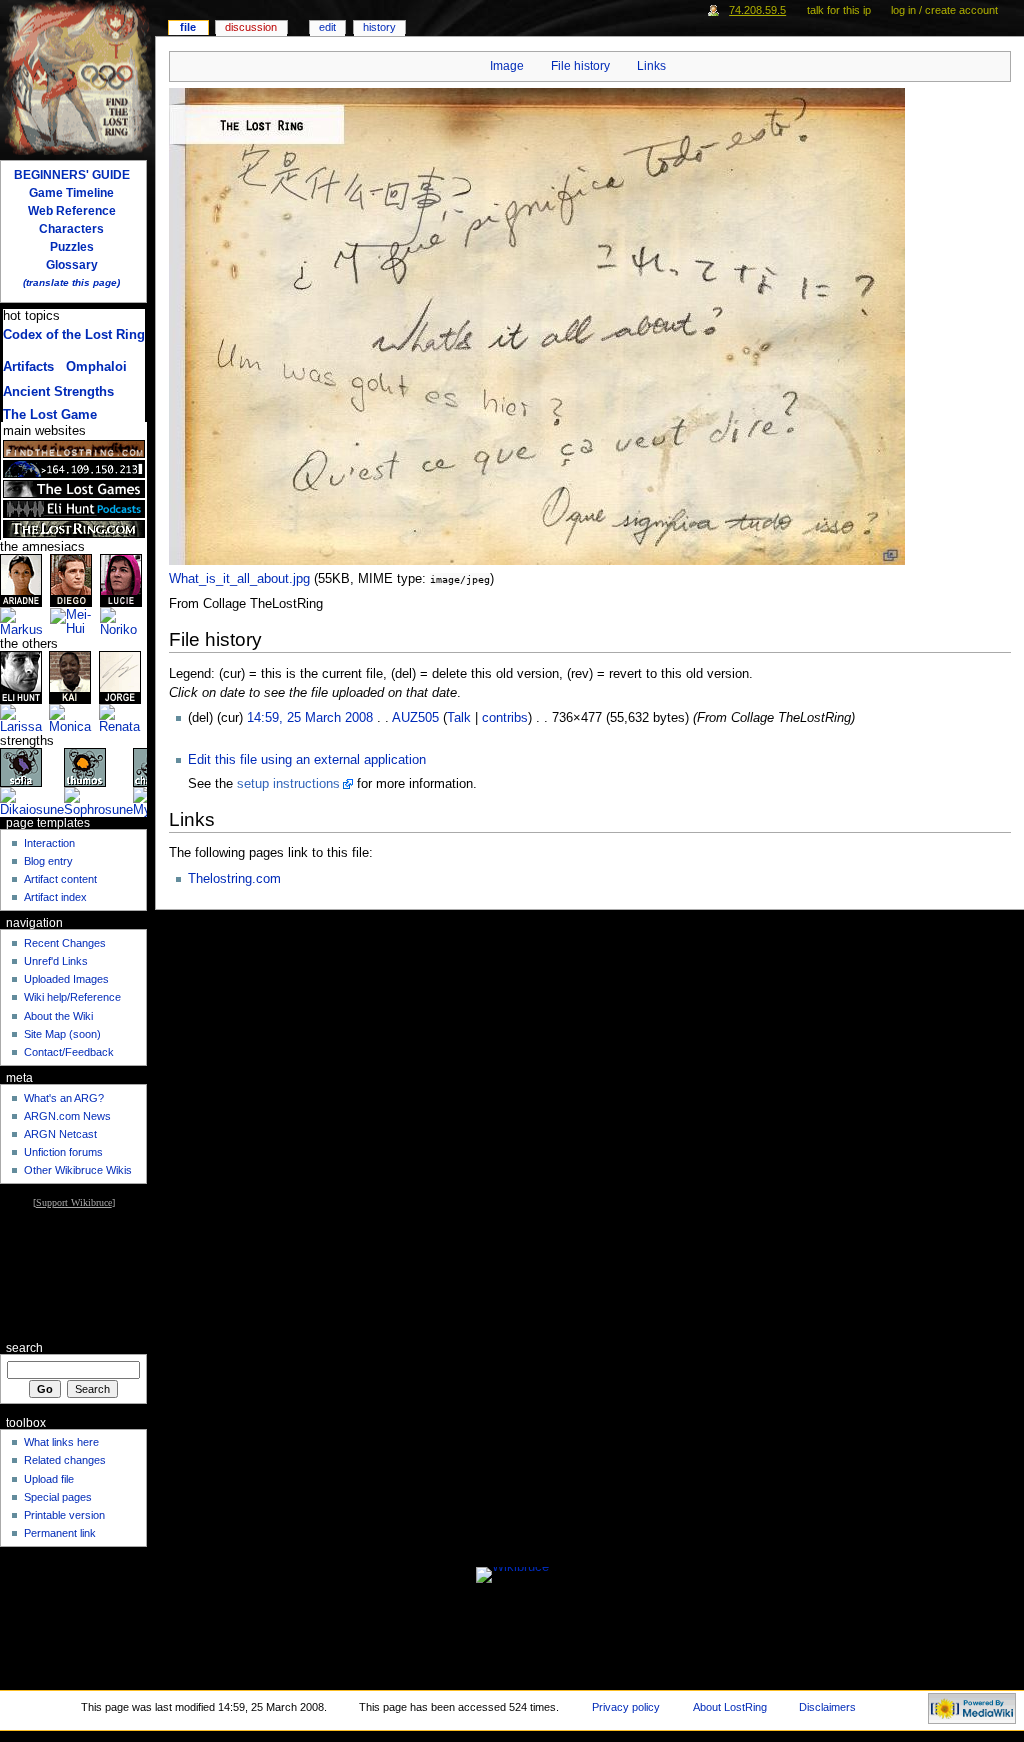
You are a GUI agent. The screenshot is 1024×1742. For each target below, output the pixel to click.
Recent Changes (65, 943)
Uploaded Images (66, 979)
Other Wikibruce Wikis (78, 1170)
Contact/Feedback (69, 1052)
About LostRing (730, 1707)
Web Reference (72, 211)
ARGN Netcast (60, 1134)
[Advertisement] (73, 1273)
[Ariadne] (21, 580)
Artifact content (60, 879)
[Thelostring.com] (74, 529)
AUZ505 (415, 718)
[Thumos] (85, 767)
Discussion (251, 27)
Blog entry (48, 861)
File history (580, 66)
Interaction (49, 843)
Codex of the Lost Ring (74, 335)
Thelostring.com (234, 879)
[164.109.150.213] (74, 469)
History (379, 27)
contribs (505, 718)
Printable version (64, 1515)
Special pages (58, 1497)
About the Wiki (58, 1016)
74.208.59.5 (757, 10)
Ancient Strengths (58, 392)
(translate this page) (71, 282)
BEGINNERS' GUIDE (72, 175)
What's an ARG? (64, 1098)
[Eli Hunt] (21, 677)
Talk (459, 718)
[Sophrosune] (98, 802)
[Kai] (70, 677)
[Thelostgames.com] (74, 489)
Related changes (65, 1460)
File (188, 27)
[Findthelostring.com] (74, 449)
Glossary (72, 265)
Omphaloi (96, 367)
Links (651, 66)
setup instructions (288, 784)
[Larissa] (24, 719)
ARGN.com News (67, 1116)
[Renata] (123, 719)
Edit (327, 27)
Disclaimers (827, 1707)
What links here (61, 1442)
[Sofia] (21, 767)
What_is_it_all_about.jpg (239, 579)
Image (507, 66)
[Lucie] (121, 580)
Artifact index (55, 897)
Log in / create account (944, 10)
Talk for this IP (839, 10)
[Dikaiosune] (32, 802)
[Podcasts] (74, 509)
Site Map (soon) (62, 1034)
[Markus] (25, 622)
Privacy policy (626, 1707)
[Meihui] (75, 622)
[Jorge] (120, 677)
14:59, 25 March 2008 (310, 718)
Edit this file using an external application (307, 760)
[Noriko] (123, 622)
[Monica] (73, 719)
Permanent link (60, 1533)
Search (24, 1348)
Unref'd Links (56, 961)
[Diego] (71, 580)
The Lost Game (50, 415)
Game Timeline (71, 193)
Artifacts (28, 367)
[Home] (77, 77)
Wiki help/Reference (72, 997)
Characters (71, 229)
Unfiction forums (63, 1152)
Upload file (49, 1479)
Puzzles (72, 247)
